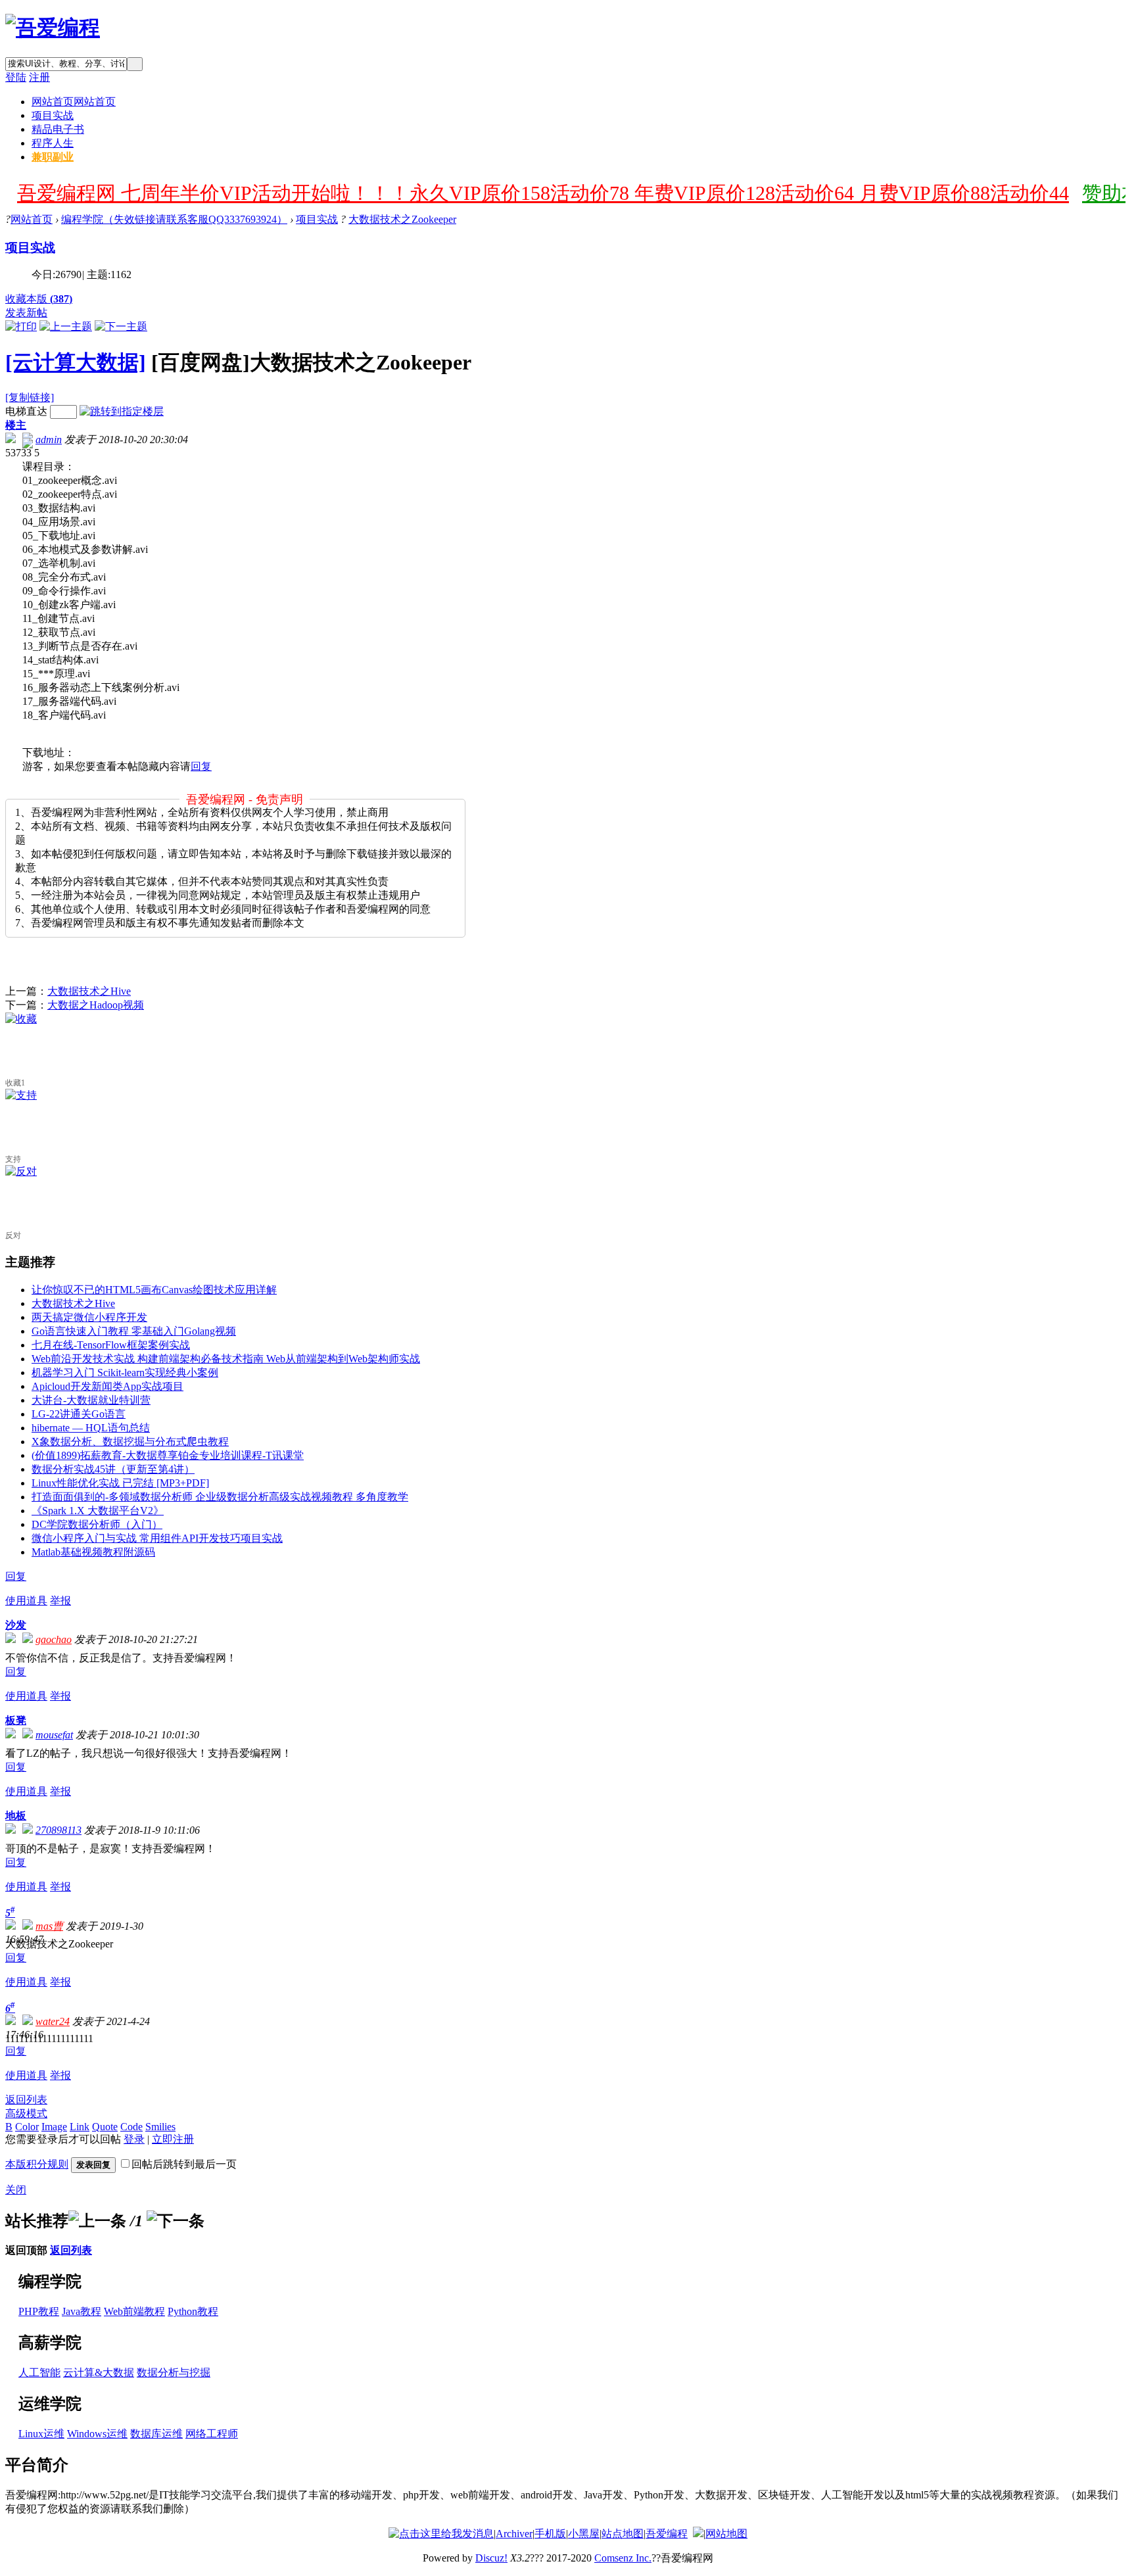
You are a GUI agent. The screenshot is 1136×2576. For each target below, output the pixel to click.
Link (80, 2127)
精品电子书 (58, 129)
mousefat (54, 1735)
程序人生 (53, 143)
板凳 (16, 1720)
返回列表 (26, 2100)
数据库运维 (156, 2434)
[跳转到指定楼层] (122, 411)
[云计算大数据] (76, 362)
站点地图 (623, 2534)
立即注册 (173, 2139)
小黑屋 (584, 2534)
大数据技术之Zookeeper (402, 219)
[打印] (21, 326)
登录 (134, 2139)
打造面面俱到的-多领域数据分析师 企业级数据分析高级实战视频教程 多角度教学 (220, 1497)
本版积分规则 (37, 2164)
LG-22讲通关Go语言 (79, 1414)
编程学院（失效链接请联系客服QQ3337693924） (174, 219)
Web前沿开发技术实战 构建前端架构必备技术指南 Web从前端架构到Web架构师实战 (226, 1359)
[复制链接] (30, 397)
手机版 (550, 2534)
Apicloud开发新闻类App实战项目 (107, 1386)
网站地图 (726, 2534)
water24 (53, 2021)
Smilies (160, 2127)
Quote (105, 2127)
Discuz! (491, 2558)
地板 (16, 1816)
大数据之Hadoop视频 (96, 1005)
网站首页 (74, 102)
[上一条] (97, 2221)
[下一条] (176, 2221)
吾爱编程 (667, 2534)
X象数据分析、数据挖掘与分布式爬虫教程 (130, 1442)
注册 (39, 77)
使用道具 (26, 1601)
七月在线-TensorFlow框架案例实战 (111, 1345)
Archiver (514, 2534)
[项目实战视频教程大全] (53, 28)
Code (131, 2127)
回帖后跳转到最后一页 (184, 2164)
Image (54, 2127)
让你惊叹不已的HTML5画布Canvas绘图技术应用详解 (154, 1290)
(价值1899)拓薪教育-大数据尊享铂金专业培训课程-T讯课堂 (168, 1455)
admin (49, 440)
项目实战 (53, 115)
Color (27, 2127)
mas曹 (49, 1926)
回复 (201, 766)
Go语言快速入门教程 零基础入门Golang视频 (134, 1331)
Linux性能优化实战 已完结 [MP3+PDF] (120, 1483)
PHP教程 (39, 2311)
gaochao (54, 1639)
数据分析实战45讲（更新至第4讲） (113, 1469)
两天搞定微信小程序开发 (89, 1317)
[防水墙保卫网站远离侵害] (698, 2534)
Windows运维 (97, 2434)
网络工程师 (212, 2434)
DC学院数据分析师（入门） (97, 1524)
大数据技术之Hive (89, 991)
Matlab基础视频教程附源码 (93, 1552)
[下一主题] (121, 326)
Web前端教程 (134, 2311)
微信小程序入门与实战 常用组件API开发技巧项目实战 (157, 1538)
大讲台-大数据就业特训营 (91, 1400)
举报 (60, 1601)
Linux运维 (41, 2434)
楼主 (16, 425)
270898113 (59, 1830)
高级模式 (26, 2113)
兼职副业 (53, 157)
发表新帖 (26, 313)
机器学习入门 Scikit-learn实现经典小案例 (125, 1372)
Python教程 (193, 2311)
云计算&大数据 (99, 2373)
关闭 (16, 2190)
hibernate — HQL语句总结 (91, 1428)
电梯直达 (26, 411)
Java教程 (82, 2311)
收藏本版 (39, 299)
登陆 (16, 77)
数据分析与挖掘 (174, 2373)
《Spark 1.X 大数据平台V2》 (98, 1511)
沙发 (16, 1625)
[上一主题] (66, 326)
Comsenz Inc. (623, 2558)
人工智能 (39, 2373)
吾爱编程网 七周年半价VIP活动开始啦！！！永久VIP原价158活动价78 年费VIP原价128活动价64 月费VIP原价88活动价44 (543, 193)
